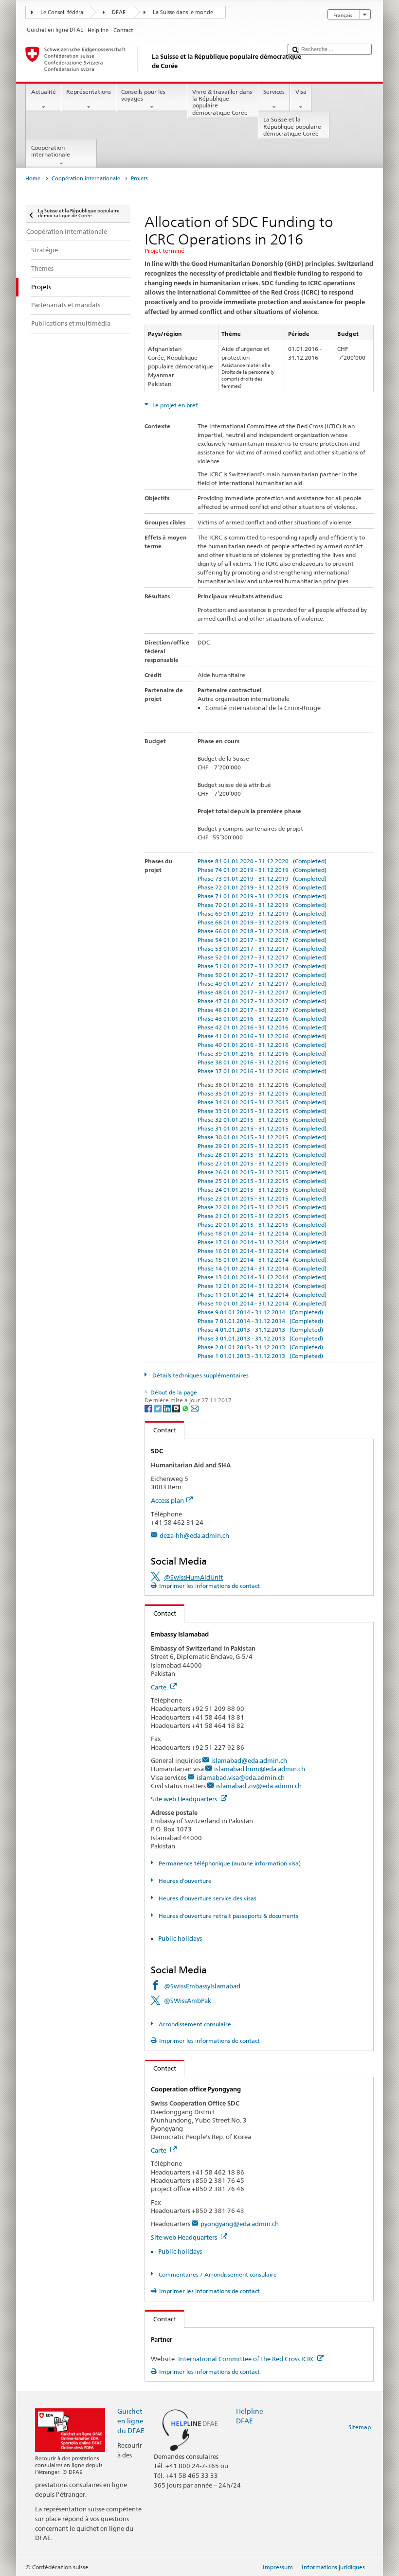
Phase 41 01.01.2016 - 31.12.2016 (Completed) (262, 1036)
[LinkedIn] (168, 1408)
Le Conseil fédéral (63, 12)
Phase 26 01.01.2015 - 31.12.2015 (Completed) (262, 1172)
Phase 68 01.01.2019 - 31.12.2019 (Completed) (262, 922)
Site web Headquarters (185, 1799)
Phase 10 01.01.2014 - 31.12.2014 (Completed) (262, 1303)
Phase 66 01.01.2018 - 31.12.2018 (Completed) (262, 931)
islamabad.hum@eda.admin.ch (260, 1769)
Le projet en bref (174, 405)
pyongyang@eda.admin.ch (240, 2224)
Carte (159, 1687)
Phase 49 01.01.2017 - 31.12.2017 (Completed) (262, 983)
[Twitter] (158, 1408)
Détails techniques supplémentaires (199, 1375)
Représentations (89, 92)
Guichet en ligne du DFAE (131, 2421)
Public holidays (180, 1938)
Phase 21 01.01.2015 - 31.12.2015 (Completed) (262, 1216)
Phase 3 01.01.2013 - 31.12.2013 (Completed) (260, 1338)
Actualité (44, 92)
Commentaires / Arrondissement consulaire (217, 2274)
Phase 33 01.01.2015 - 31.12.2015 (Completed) (262, 1111)
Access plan (167, 1500)
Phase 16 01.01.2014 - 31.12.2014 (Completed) (262, 1251)
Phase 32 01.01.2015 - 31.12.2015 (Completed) (262, 1120)
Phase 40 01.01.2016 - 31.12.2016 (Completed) (262, 1045)
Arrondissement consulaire (194, 2024)
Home (33, 179)
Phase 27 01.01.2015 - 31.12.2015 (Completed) (262, 1163)
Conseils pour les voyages (143, 95)
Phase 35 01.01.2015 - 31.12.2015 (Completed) (262, 1093)
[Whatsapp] (186, 1408)
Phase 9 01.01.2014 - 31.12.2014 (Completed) (260, 1312)
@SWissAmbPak (188, 2001)
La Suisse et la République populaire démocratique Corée (292, 126)
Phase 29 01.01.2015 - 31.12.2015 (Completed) (262, 1146)
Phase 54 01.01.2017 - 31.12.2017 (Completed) (262, 940)
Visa (301, 92)
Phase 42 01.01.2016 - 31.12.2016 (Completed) (262, 1027)
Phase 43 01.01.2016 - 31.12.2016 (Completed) (262, 1018)
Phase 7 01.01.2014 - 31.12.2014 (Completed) (260, 1321)
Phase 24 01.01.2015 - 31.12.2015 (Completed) (262, 1190)
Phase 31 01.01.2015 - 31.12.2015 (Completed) (262, 1128)
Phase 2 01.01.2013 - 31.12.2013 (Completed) (260, 1347)
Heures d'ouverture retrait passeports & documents (227, 1916)
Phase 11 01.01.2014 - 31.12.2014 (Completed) (262, 1295)
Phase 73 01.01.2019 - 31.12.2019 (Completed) (262, 879)
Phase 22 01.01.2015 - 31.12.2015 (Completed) (262, 1207)
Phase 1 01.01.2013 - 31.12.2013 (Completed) (260, 1356)
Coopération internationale (51, 151)
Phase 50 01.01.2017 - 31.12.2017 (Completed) (262, 975)
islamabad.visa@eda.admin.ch (241, 1777)
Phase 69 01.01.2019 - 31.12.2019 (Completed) (262, 914)
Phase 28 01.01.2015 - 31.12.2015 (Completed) (262, 1155)
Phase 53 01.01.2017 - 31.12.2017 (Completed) (262, 949)
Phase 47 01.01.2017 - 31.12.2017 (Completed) (262, 1001)
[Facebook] (149, 1408)
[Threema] (177, 1408)
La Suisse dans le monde (183, 12)
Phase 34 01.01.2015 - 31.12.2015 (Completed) (262, 1102)
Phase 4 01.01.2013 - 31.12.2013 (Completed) (260, 1330)
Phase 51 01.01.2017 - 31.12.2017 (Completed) (262, 966)
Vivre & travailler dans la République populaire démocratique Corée (222, 102)
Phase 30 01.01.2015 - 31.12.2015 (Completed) (262, 1137)
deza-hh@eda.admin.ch (194, 1535)
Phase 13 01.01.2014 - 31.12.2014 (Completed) (262, 1277)
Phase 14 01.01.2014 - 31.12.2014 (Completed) (262, 1268)
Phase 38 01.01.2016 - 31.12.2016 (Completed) (262, 1062)
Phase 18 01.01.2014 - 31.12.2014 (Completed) (262, 1233)
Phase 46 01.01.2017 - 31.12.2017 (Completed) (262, 1010)
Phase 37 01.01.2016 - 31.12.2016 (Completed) (262, 1071)
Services (274, 92)
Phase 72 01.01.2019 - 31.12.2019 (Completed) (262, 887)
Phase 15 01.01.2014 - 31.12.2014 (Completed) (262, 1260)
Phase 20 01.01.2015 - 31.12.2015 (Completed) (262, 1225)
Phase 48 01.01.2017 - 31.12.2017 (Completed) (262, 992)
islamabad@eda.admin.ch (249, 1760)
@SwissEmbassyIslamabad (202, 1986)
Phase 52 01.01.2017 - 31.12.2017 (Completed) (262, 957)
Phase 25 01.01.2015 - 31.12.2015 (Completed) (262, 1181)
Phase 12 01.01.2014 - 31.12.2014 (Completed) (262, 1286)
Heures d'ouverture (184, 1881)
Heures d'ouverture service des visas (207, 1898)
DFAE (119, 12)
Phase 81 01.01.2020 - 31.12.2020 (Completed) (262, 861)
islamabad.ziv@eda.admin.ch (259, 1786)
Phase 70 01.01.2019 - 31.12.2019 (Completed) (262, 905)
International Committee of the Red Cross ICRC (246, 2359)
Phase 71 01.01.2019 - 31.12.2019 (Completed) (262, 896)
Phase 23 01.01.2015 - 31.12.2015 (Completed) (262, 1198)
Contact (161, 1430)
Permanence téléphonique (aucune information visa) (229, 1863)
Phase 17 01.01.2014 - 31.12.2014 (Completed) (262, 1242)
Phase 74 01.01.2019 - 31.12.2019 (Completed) (262, 870)
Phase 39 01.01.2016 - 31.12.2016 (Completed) (262, 1053)
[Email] (195, 1408)
